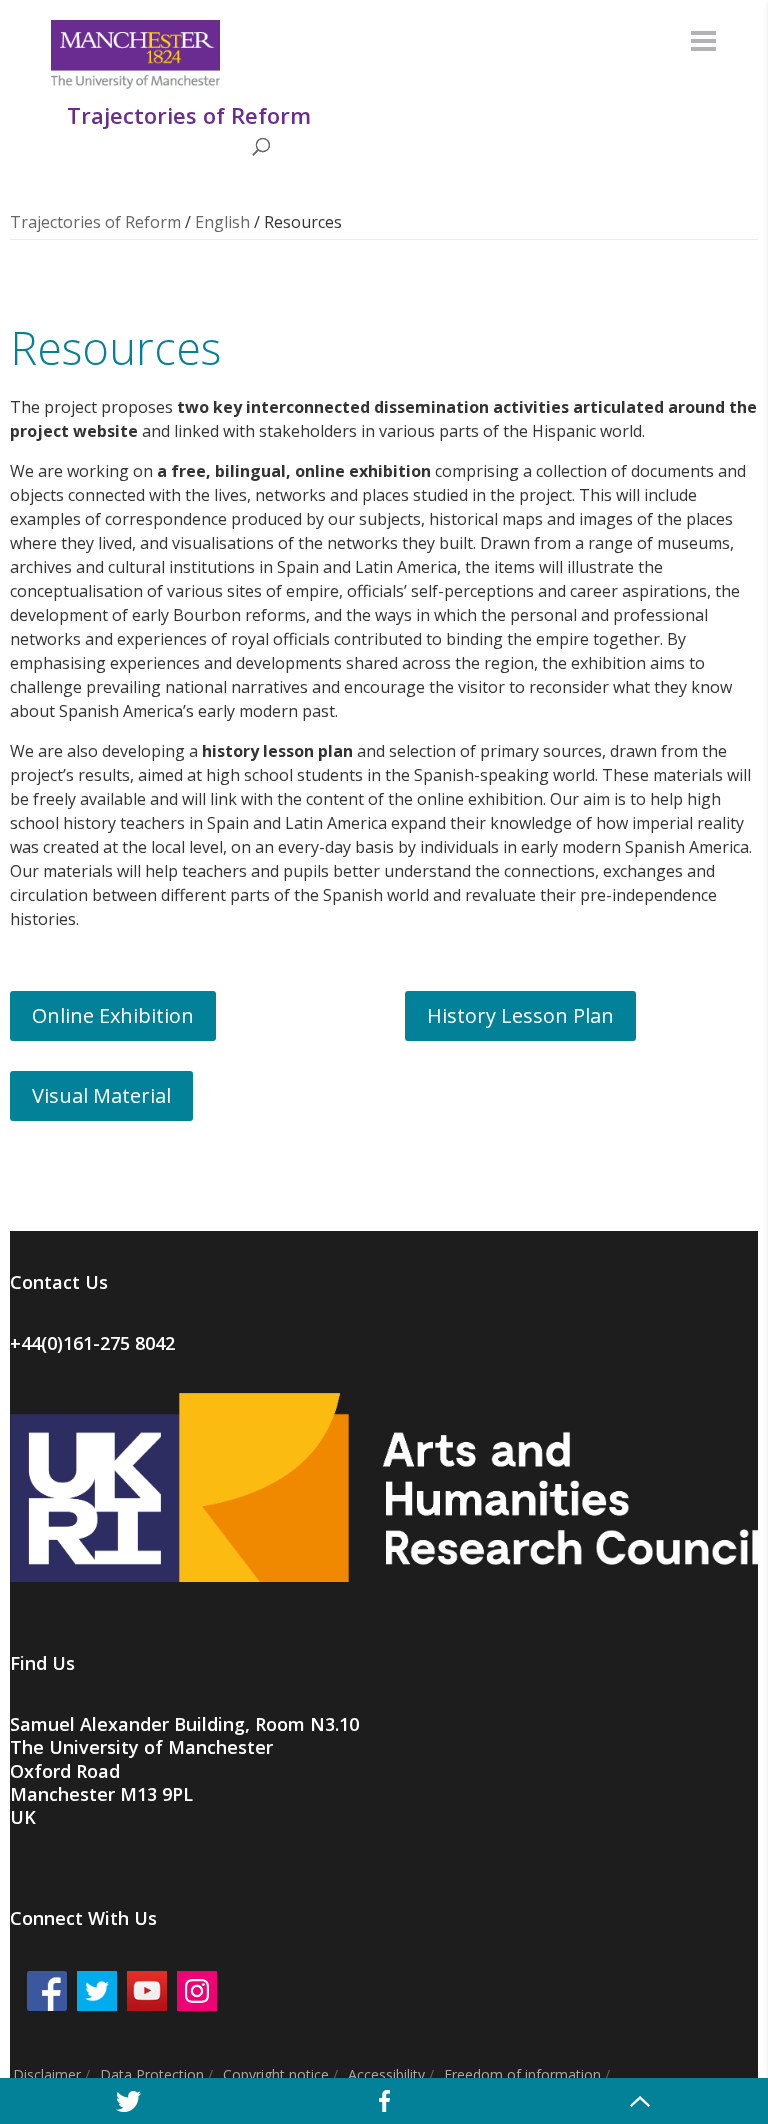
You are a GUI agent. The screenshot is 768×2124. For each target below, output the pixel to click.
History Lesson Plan (520, 1015)
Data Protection (152, 2074)
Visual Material (101, 1095)
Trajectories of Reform (95, 222)
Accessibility (386, 2074)
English (222, 222)
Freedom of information (522, 2074)
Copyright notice (276, 2074)
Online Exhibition (113, 1015)
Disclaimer (47, 2074)
